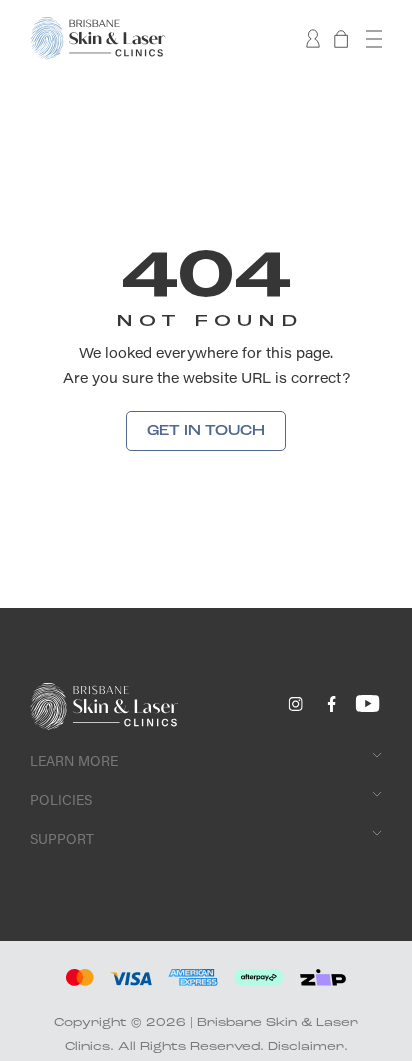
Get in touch (206, 431)
